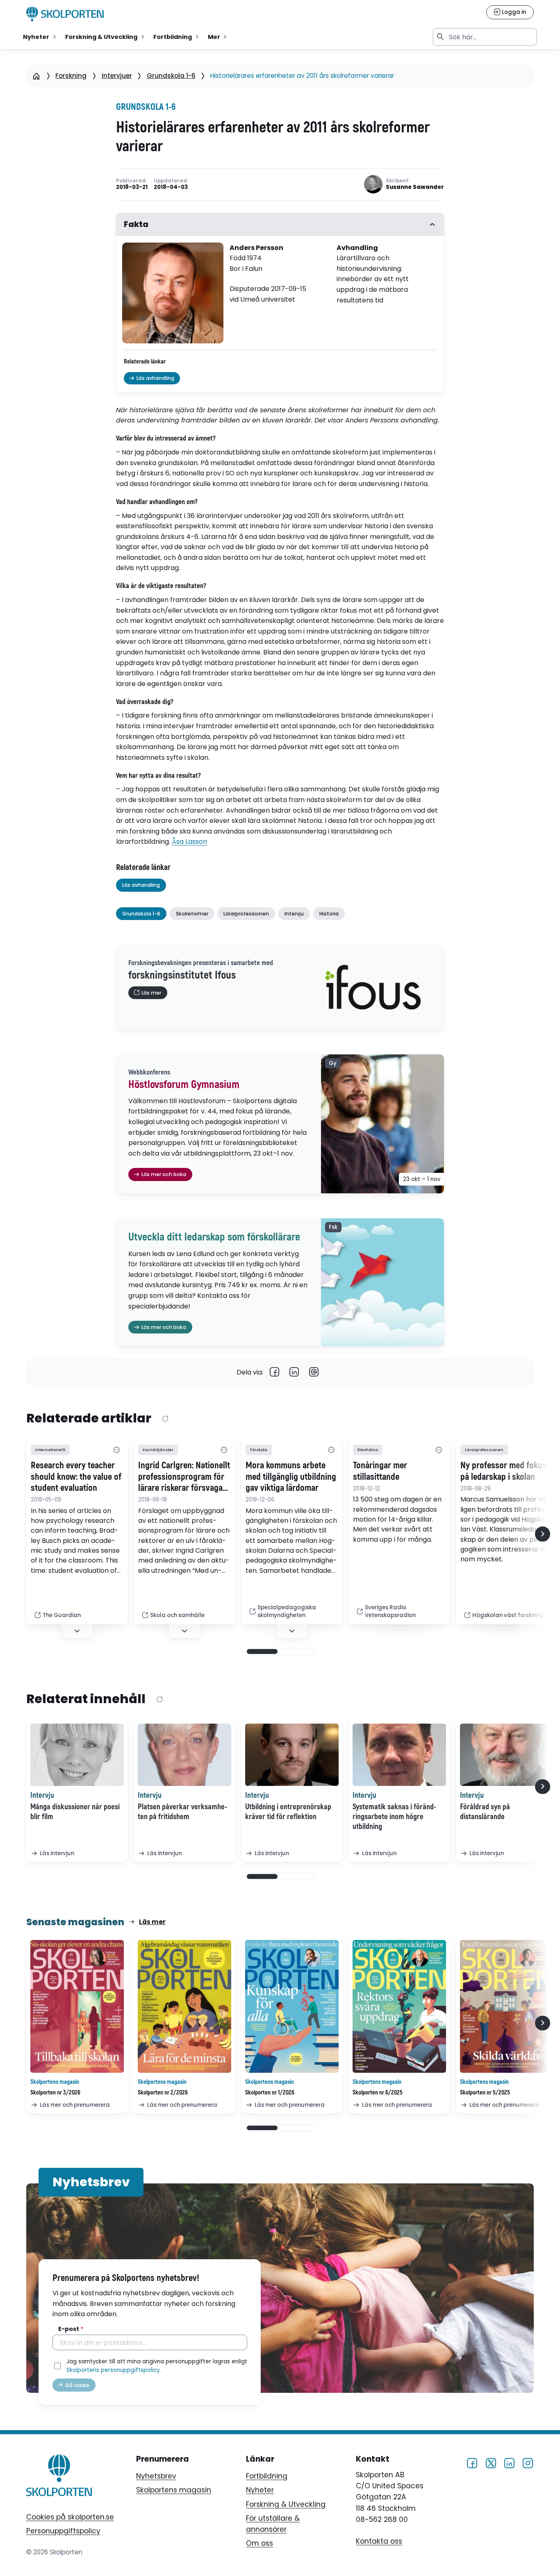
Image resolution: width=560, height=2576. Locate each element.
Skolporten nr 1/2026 (270, 2093)
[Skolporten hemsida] (65, 14)
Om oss (260, 2543)
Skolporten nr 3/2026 (55, 2093)
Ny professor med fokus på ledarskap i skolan (503, 1471)
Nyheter (260, 2490)
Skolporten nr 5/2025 (485, 2093)
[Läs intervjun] (77, 1755)
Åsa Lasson (189, 842)
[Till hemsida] (59, 2477)
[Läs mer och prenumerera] (77, 2006)
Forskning (71, 76)
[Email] (314, 1372)
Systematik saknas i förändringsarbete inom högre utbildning (394, 1817)
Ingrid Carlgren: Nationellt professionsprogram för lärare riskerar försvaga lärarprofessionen (184, 1477)
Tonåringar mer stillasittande (380, 1471)
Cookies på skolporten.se (70, 2517)
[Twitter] (491, 2463)
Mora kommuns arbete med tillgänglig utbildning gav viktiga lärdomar (291, 1477)
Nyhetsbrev (156, 2476)
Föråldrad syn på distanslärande (485, 1812)
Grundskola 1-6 (171, 76)
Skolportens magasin (174, 2490)
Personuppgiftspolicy (63, 2531)
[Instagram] (528, 2463)
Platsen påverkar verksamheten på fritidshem (182, 1812)
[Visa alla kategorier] (116, 1450)
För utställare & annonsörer (273, 2524)
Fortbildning (267, 2476)
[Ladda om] (165, 1419)
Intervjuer (117, 76)
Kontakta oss (379, 2541)
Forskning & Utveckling (286, 2504)
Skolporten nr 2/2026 (163, 2093)
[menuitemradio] (40, 37)
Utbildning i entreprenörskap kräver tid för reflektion (288, 1812)
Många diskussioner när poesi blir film (75, 1812)
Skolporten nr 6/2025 (378, 2093)
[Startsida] (36, 76)
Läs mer (152, 1922)
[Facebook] (275, 1372)
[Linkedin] (294, 1372)
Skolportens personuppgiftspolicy (113, 2370)
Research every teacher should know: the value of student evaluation (76, 1477)
